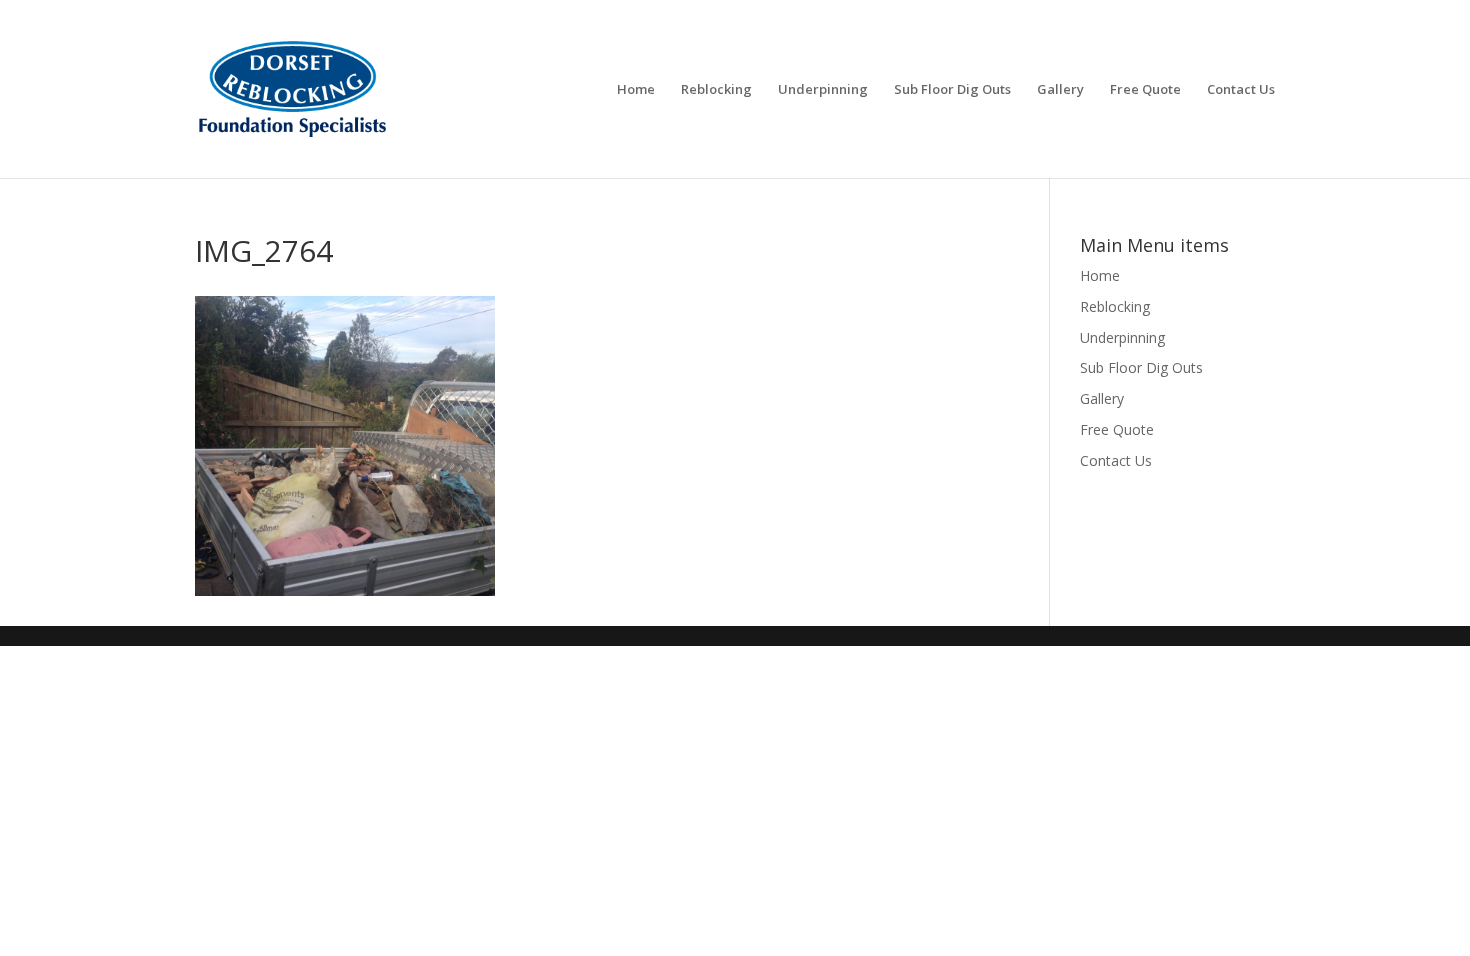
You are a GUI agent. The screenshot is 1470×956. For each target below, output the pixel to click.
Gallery (1060, 90)
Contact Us (1241, 90)
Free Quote (1145, 90)
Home (636, 90)
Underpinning (823, 90)
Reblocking (716, 90)
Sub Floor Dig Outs (952, 90)
